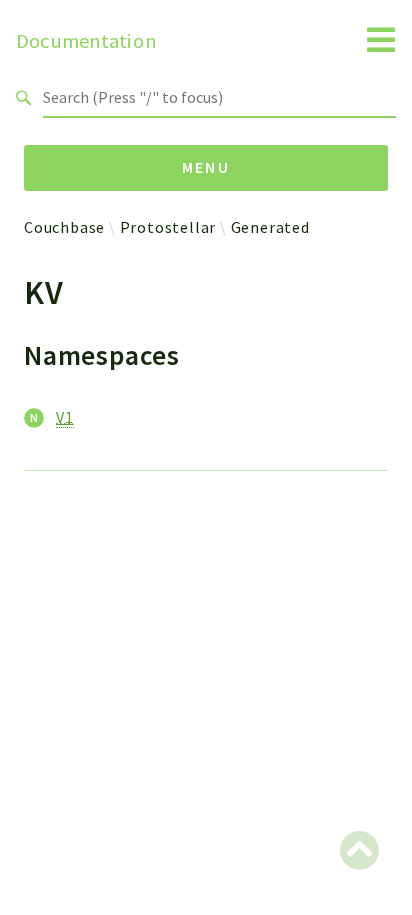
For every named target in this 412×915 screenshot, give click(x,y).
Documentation (86, 41)
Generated (270, 227)
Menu (206, 167)
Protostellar (168, 227)
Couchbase (64, 227)
